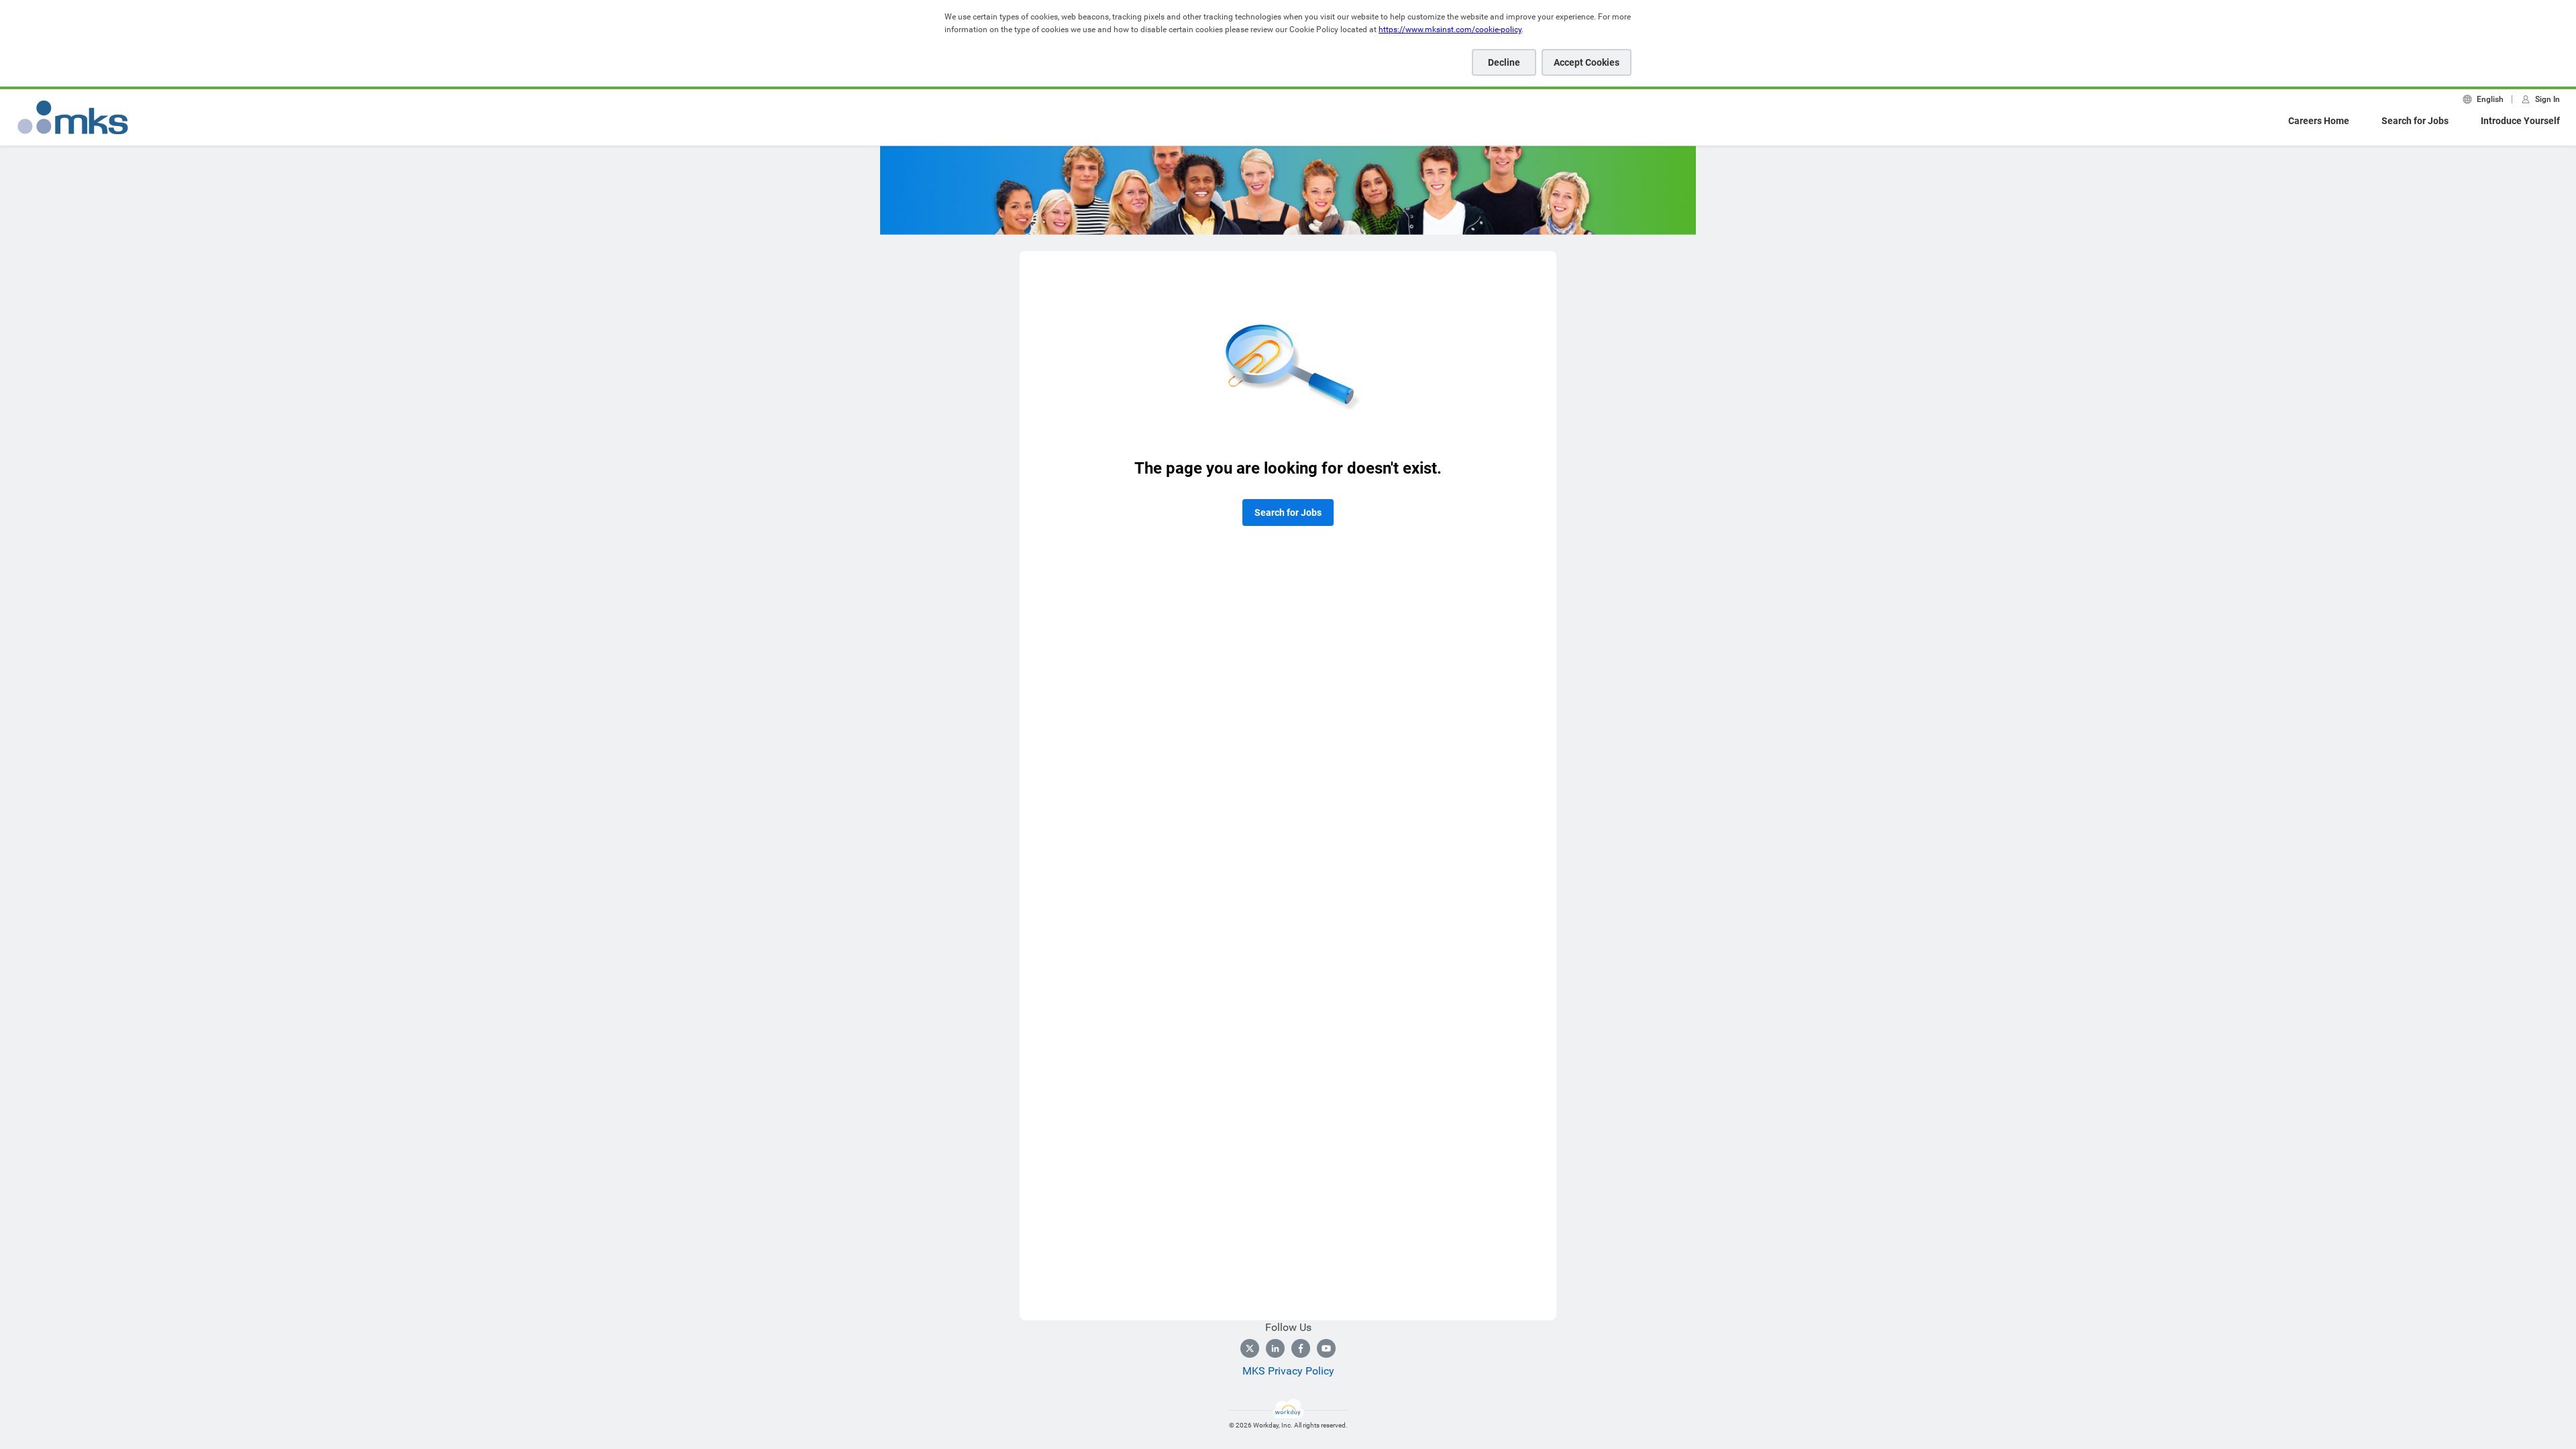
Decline (1504, 62)
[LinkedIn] (1275, 1348)
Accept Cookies (1587, 62)
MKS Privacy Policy (1288, 1371)
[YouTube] (1326, 1348)
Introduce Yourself (2520, 121)
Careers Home (2319, 121)
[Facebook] (1301, 1348)
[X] (1250, 1348)
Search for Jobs (2415, 121)
